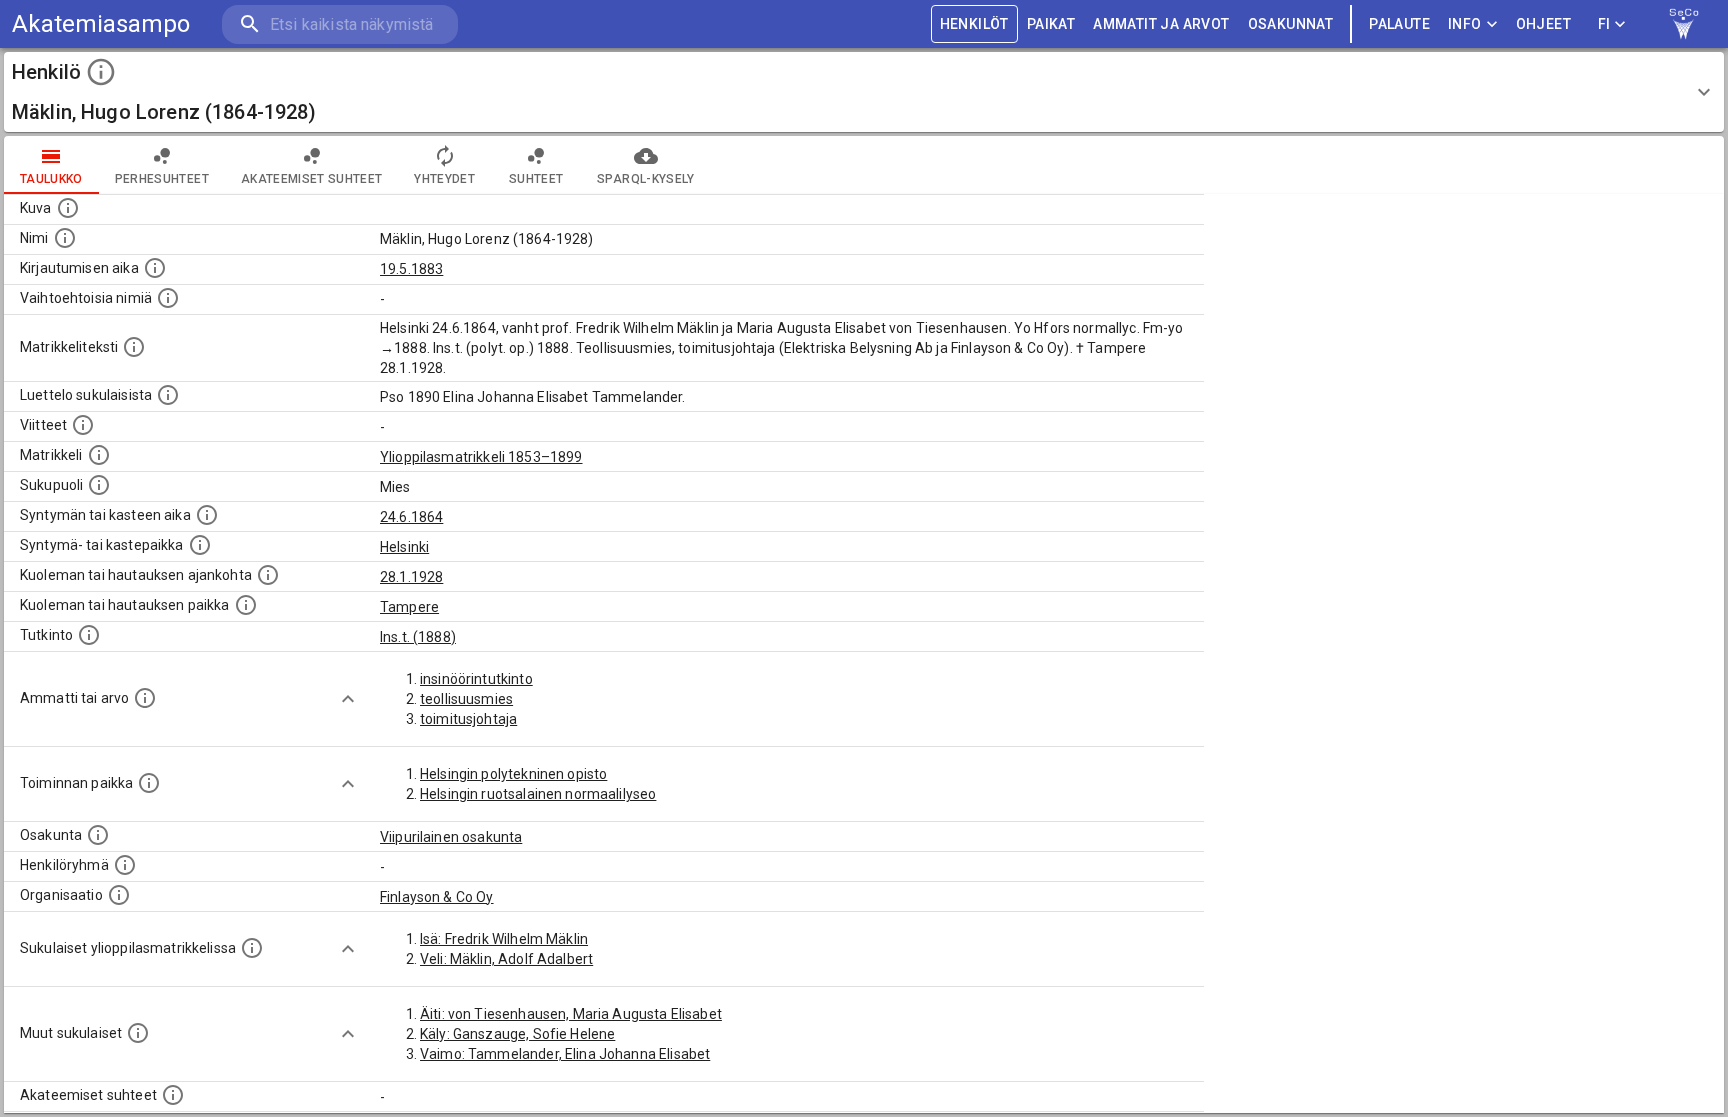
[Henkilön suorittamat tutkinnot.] (89, 635)
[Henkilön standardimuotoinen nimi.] (65, 238)
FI (1604, 24)
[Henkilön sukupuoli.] (99, 485)
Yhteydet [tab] (444, 179)
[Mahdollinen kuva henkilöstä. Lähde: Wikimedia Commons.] (68, 208)
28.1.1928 (411, 577)
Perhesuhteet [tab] (162, 179)
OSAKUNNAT (1291, 24)
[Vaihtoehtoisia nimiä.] (168, 298)
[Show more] (348, 699)
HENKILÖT (974, 24)
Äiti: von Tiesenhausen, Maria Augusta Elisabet (571, 1014)
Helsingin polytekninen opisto (513, 774)
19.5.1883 (411, 269)
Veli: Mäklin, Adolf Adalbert (506, 959)
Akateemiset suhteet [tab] (312, 179)
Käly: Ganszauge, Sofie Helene (517, 1034)
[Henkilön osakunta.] (98, 835)
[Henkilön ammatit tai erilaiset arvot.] (145, 698)
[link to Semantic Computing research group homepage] (1684, 24)
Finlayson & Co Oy (437, 897)
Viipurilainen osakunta (451, 837)
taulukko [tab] (51, 179)
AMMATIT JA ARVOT (1161, 24)
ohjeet (1543, 24)
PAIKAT (1051, 24)
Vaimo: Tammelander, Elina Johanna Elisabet (565, 1054)
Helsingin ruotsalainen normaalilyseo (538, 794)
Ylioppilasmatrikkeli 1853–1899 (481, 457)
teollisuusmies (466, 699)
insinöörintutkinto (476, 679)
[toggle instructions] (101, 72)
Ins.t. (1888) (418, 637)
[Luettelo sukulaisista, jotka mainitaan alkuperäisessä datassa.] (168, 395)
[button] (864, 92)
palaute (1399, 24)
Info (1465, 24)
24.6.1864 (411, 517)
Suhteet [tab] (536, 179)
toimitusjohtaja (468, 719)
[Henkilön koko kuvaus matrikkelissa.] (134, 347)
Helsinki (404, 547)
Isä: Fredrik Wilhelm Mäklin (504, 939)
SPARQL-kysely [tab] (645, 179)
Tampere (409, 607)
